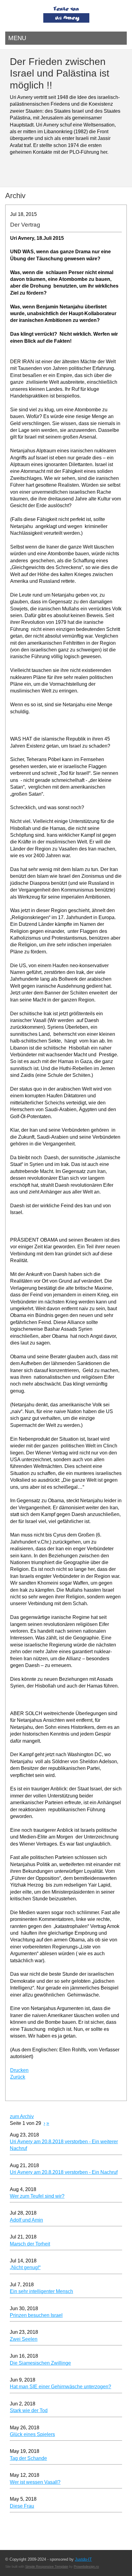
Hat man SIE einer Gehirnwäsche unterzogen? (60, 2387)
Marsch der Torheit (30, 2244)
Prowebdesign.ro (86, 2567)
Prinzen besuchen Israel (36, 2315)
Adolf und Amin (26, 2220)
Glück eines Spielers (32, 2434)
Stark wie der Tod (29, 2410)
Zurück (18, 2077)
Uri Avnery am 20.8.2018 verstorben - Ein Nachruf (64, 2172)
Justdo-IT (83, 2559)
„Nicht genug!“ (25, 2267)
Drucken (19, 2070)
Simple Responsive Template (47, 2567)
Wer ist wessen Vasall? (35, 2482)
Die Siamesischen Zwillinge (40, 2363)
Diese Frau (22, 2506)
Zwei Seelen (24, 2339)
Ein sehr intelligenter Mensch (41, 2291)
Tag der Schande (28, 2458)
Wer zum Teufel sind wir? (37, 2196)
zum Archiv (22, 2116)
